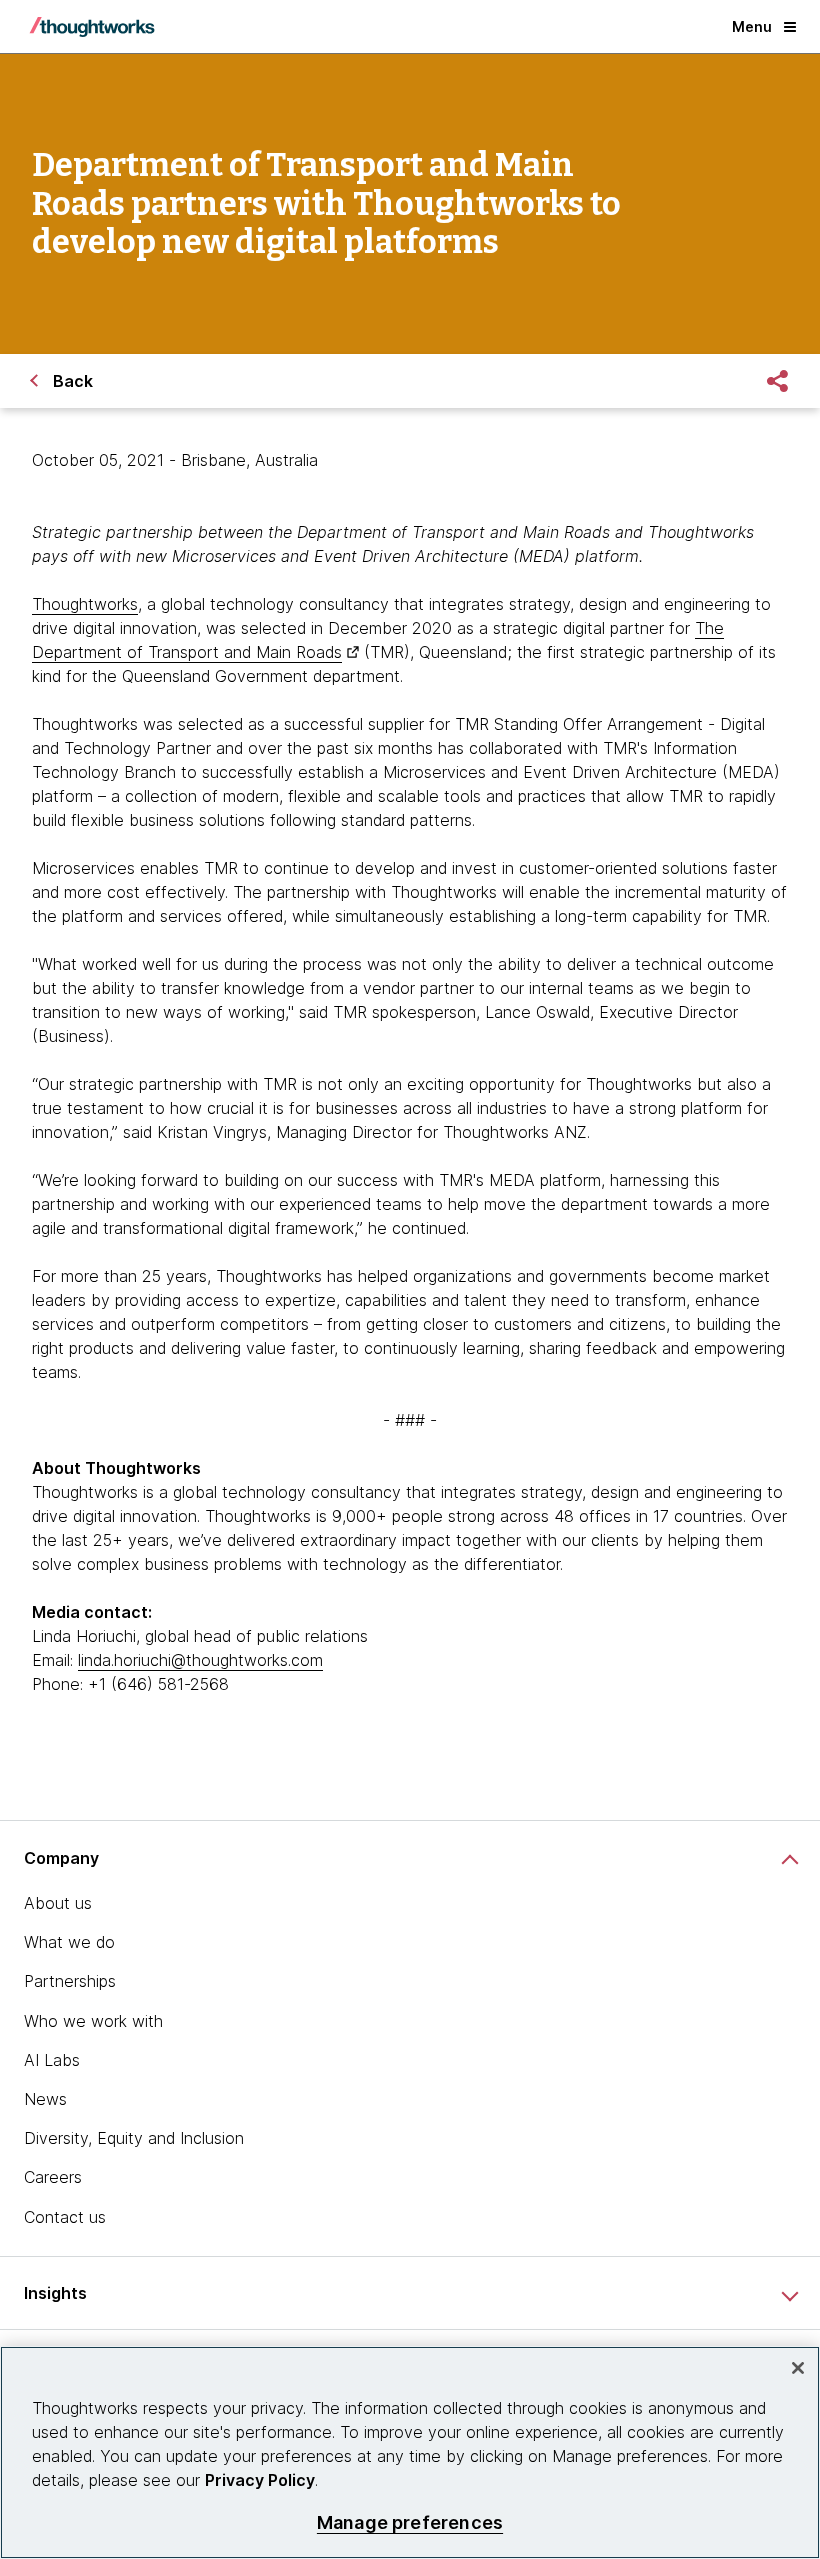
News (45, 2099)
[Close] (798, 2368)
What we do (69, 1942)
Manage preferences (410, 2522)
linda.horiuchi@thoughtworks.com (200, 1660)
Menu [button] (752, 26)
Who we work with (93, 2021)
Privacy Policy (260, 2480)
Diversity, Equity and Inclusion (134, 2138)
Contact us (65, 2217)
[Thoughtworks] (92, 27)
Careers (53, 2177)
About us (58, 1903)
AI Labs (52, 2060)
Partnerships (70, 1981)
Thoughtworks (85, 604)
